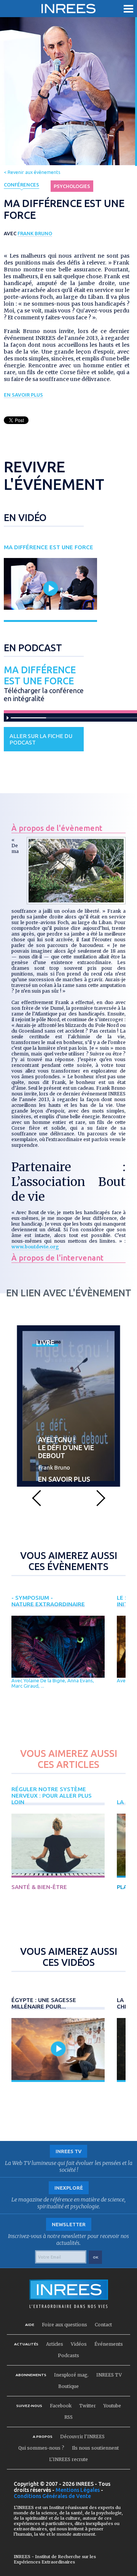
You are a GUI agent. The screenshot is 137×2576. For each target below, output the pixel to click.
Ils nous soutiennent (95, 2448)
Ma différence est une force (40, 675)
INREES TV (109, 2375)
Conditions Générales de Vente (52, 2496)
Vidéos (79, 2344)
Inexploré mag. (71, 2375)
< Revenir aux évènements (32, 172)
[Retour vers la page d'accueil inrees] (68, 9)
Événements (109, 2344)
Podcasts (68, 2355)
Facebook (61, 2406)
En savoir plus (23, 395)
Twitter (88, 2406)
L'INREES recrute (68, 2459)
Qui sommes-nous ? (41, 2448)
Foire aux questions (65, 2325)
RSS (68, 2417)
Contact (103, 2325)
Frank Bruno (35, 233)
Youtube (112, 2406)
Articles (55, 2344)
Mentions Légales (78, 2490)
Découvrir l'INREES (82, 2437)
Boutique (68, 2386)
